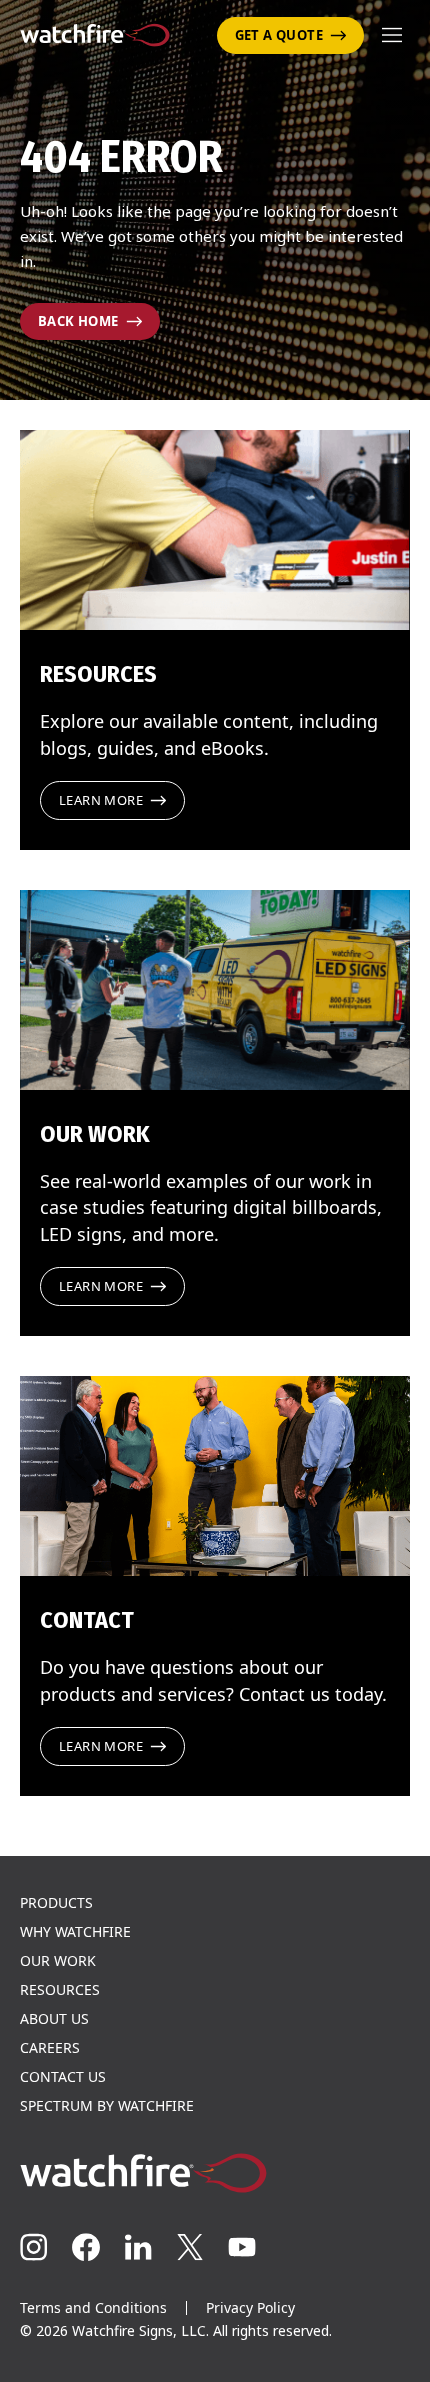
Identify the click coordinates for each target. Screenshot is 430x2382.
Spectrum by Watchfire (107, 2106)
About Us (54, 2019)
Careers (50, 2048)
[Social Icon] (34, 2247)
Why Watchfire (75, 1932)
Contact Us (63, 2077)
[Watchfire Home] (215, 2173)
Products (56, 1903)
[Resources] (215, 530)
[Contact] (215, 1476)
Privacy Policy (250, 2307)
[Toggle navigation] (392, 35)
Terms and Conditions (93, 2307)
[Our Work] (215, 990)
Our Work (58, 1961)
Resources (60, 1990)
